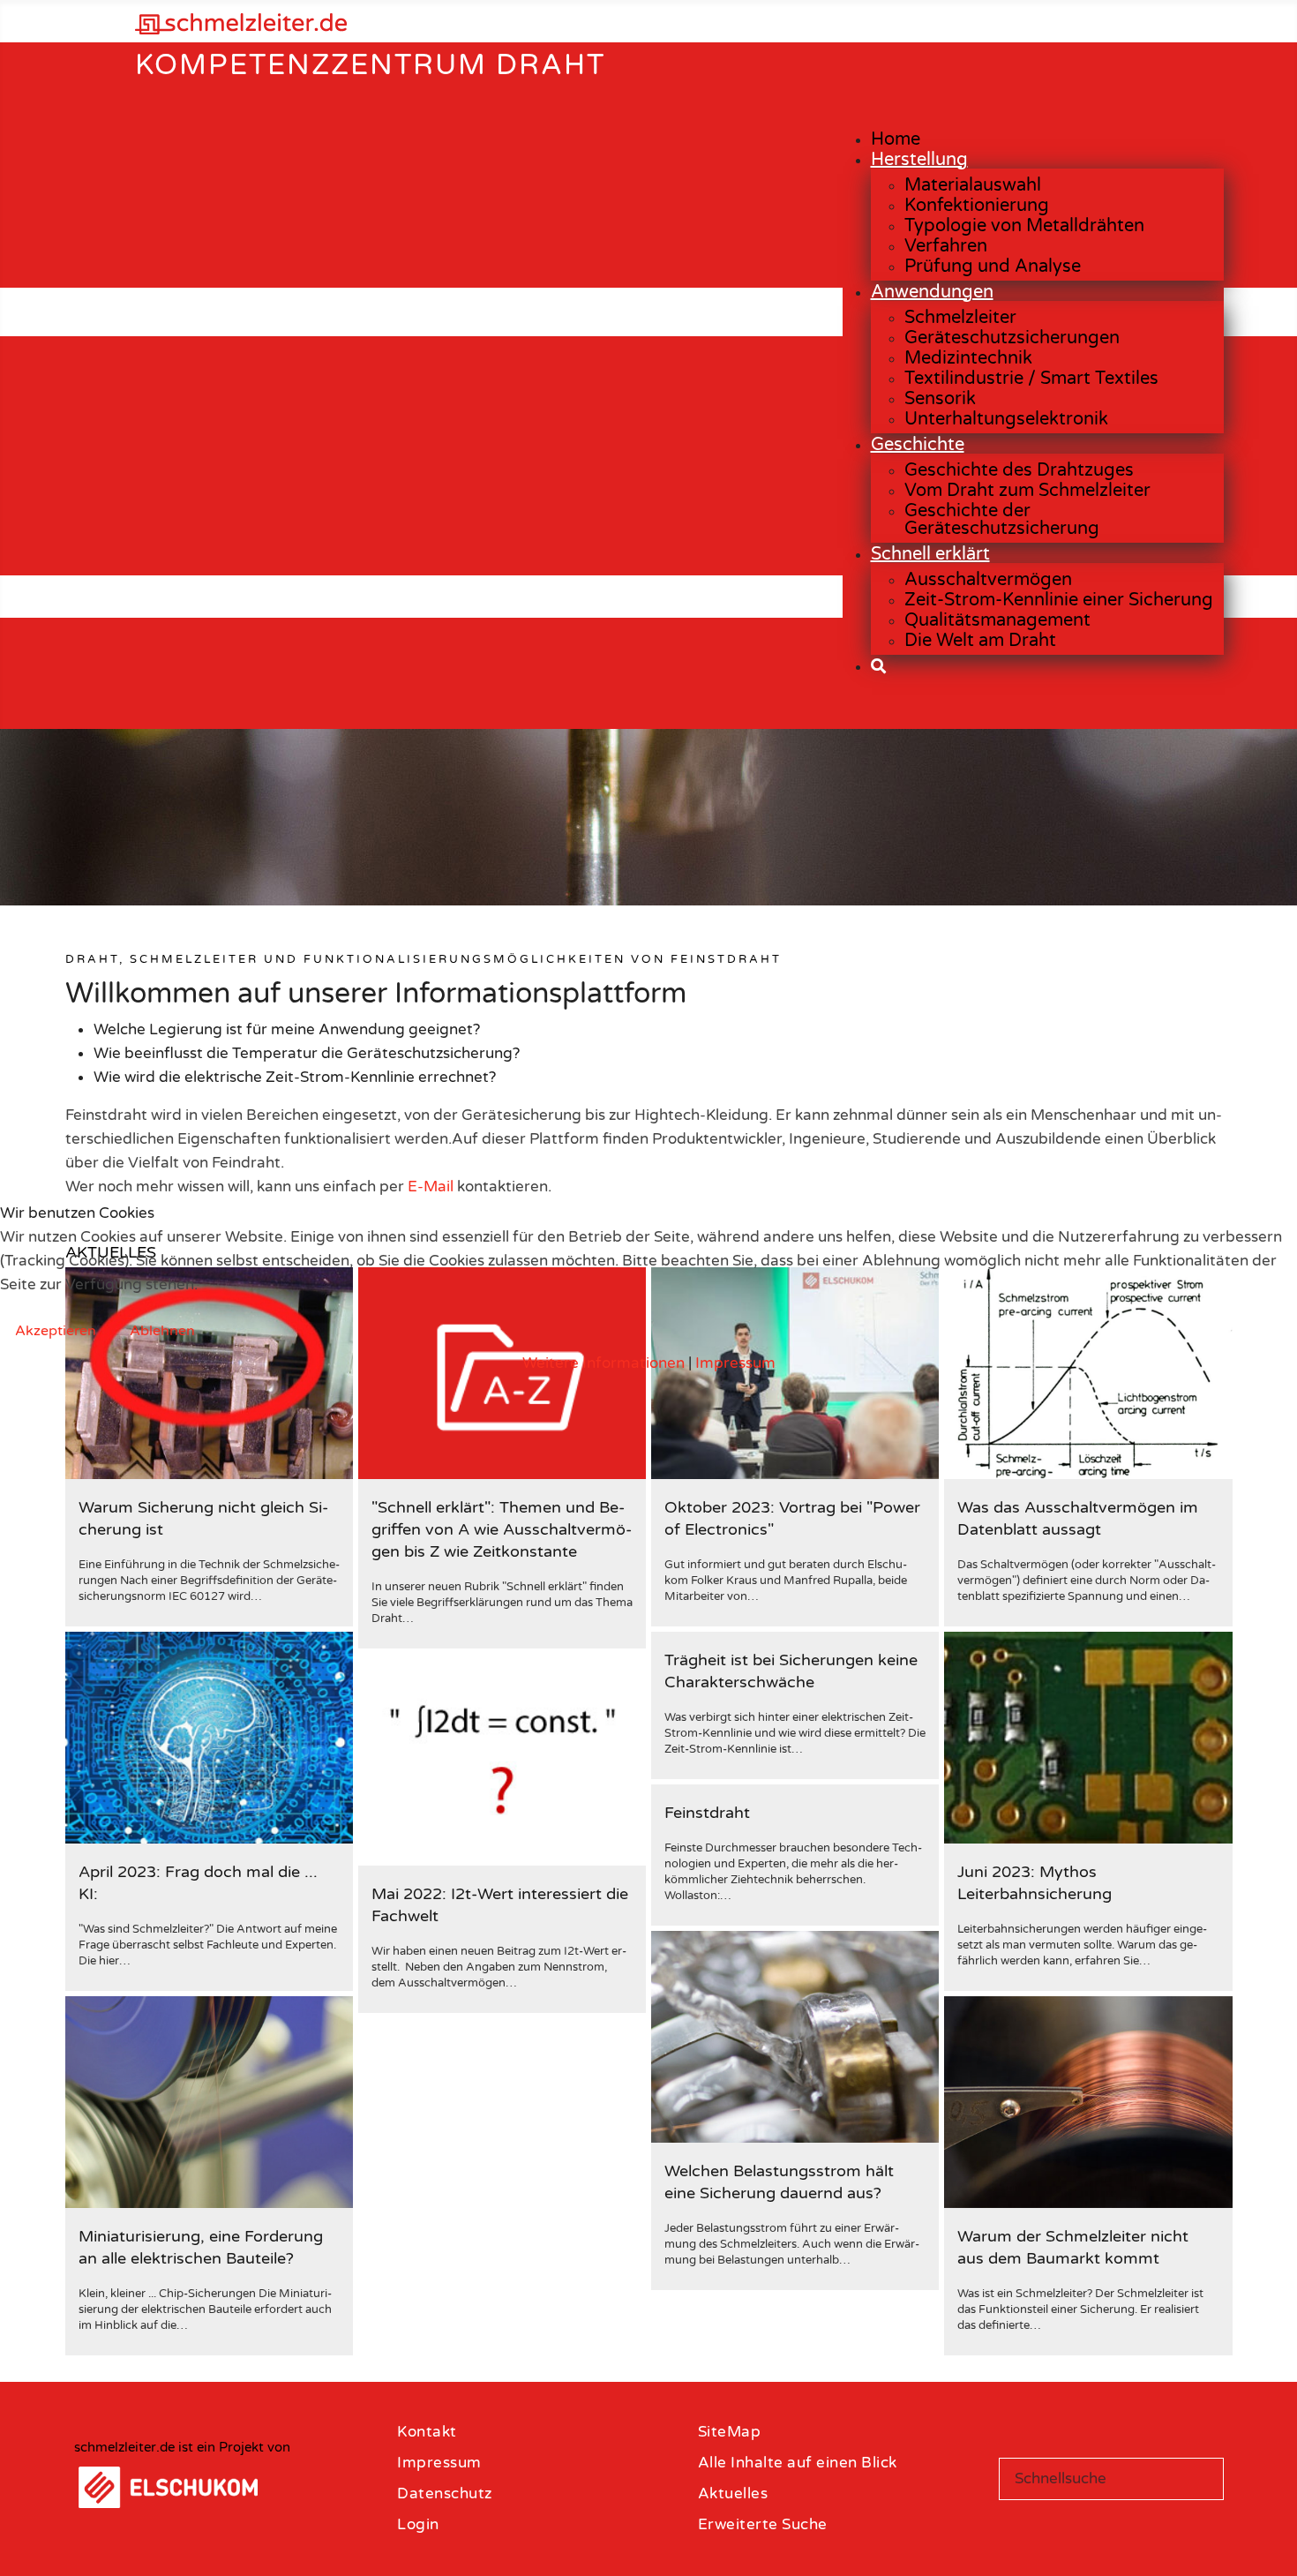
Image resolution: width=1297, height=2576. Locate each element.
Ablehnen (162, 1331)
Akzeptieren (56, 1331)
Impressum (735, 1363)
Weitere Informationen (604, 1363)
